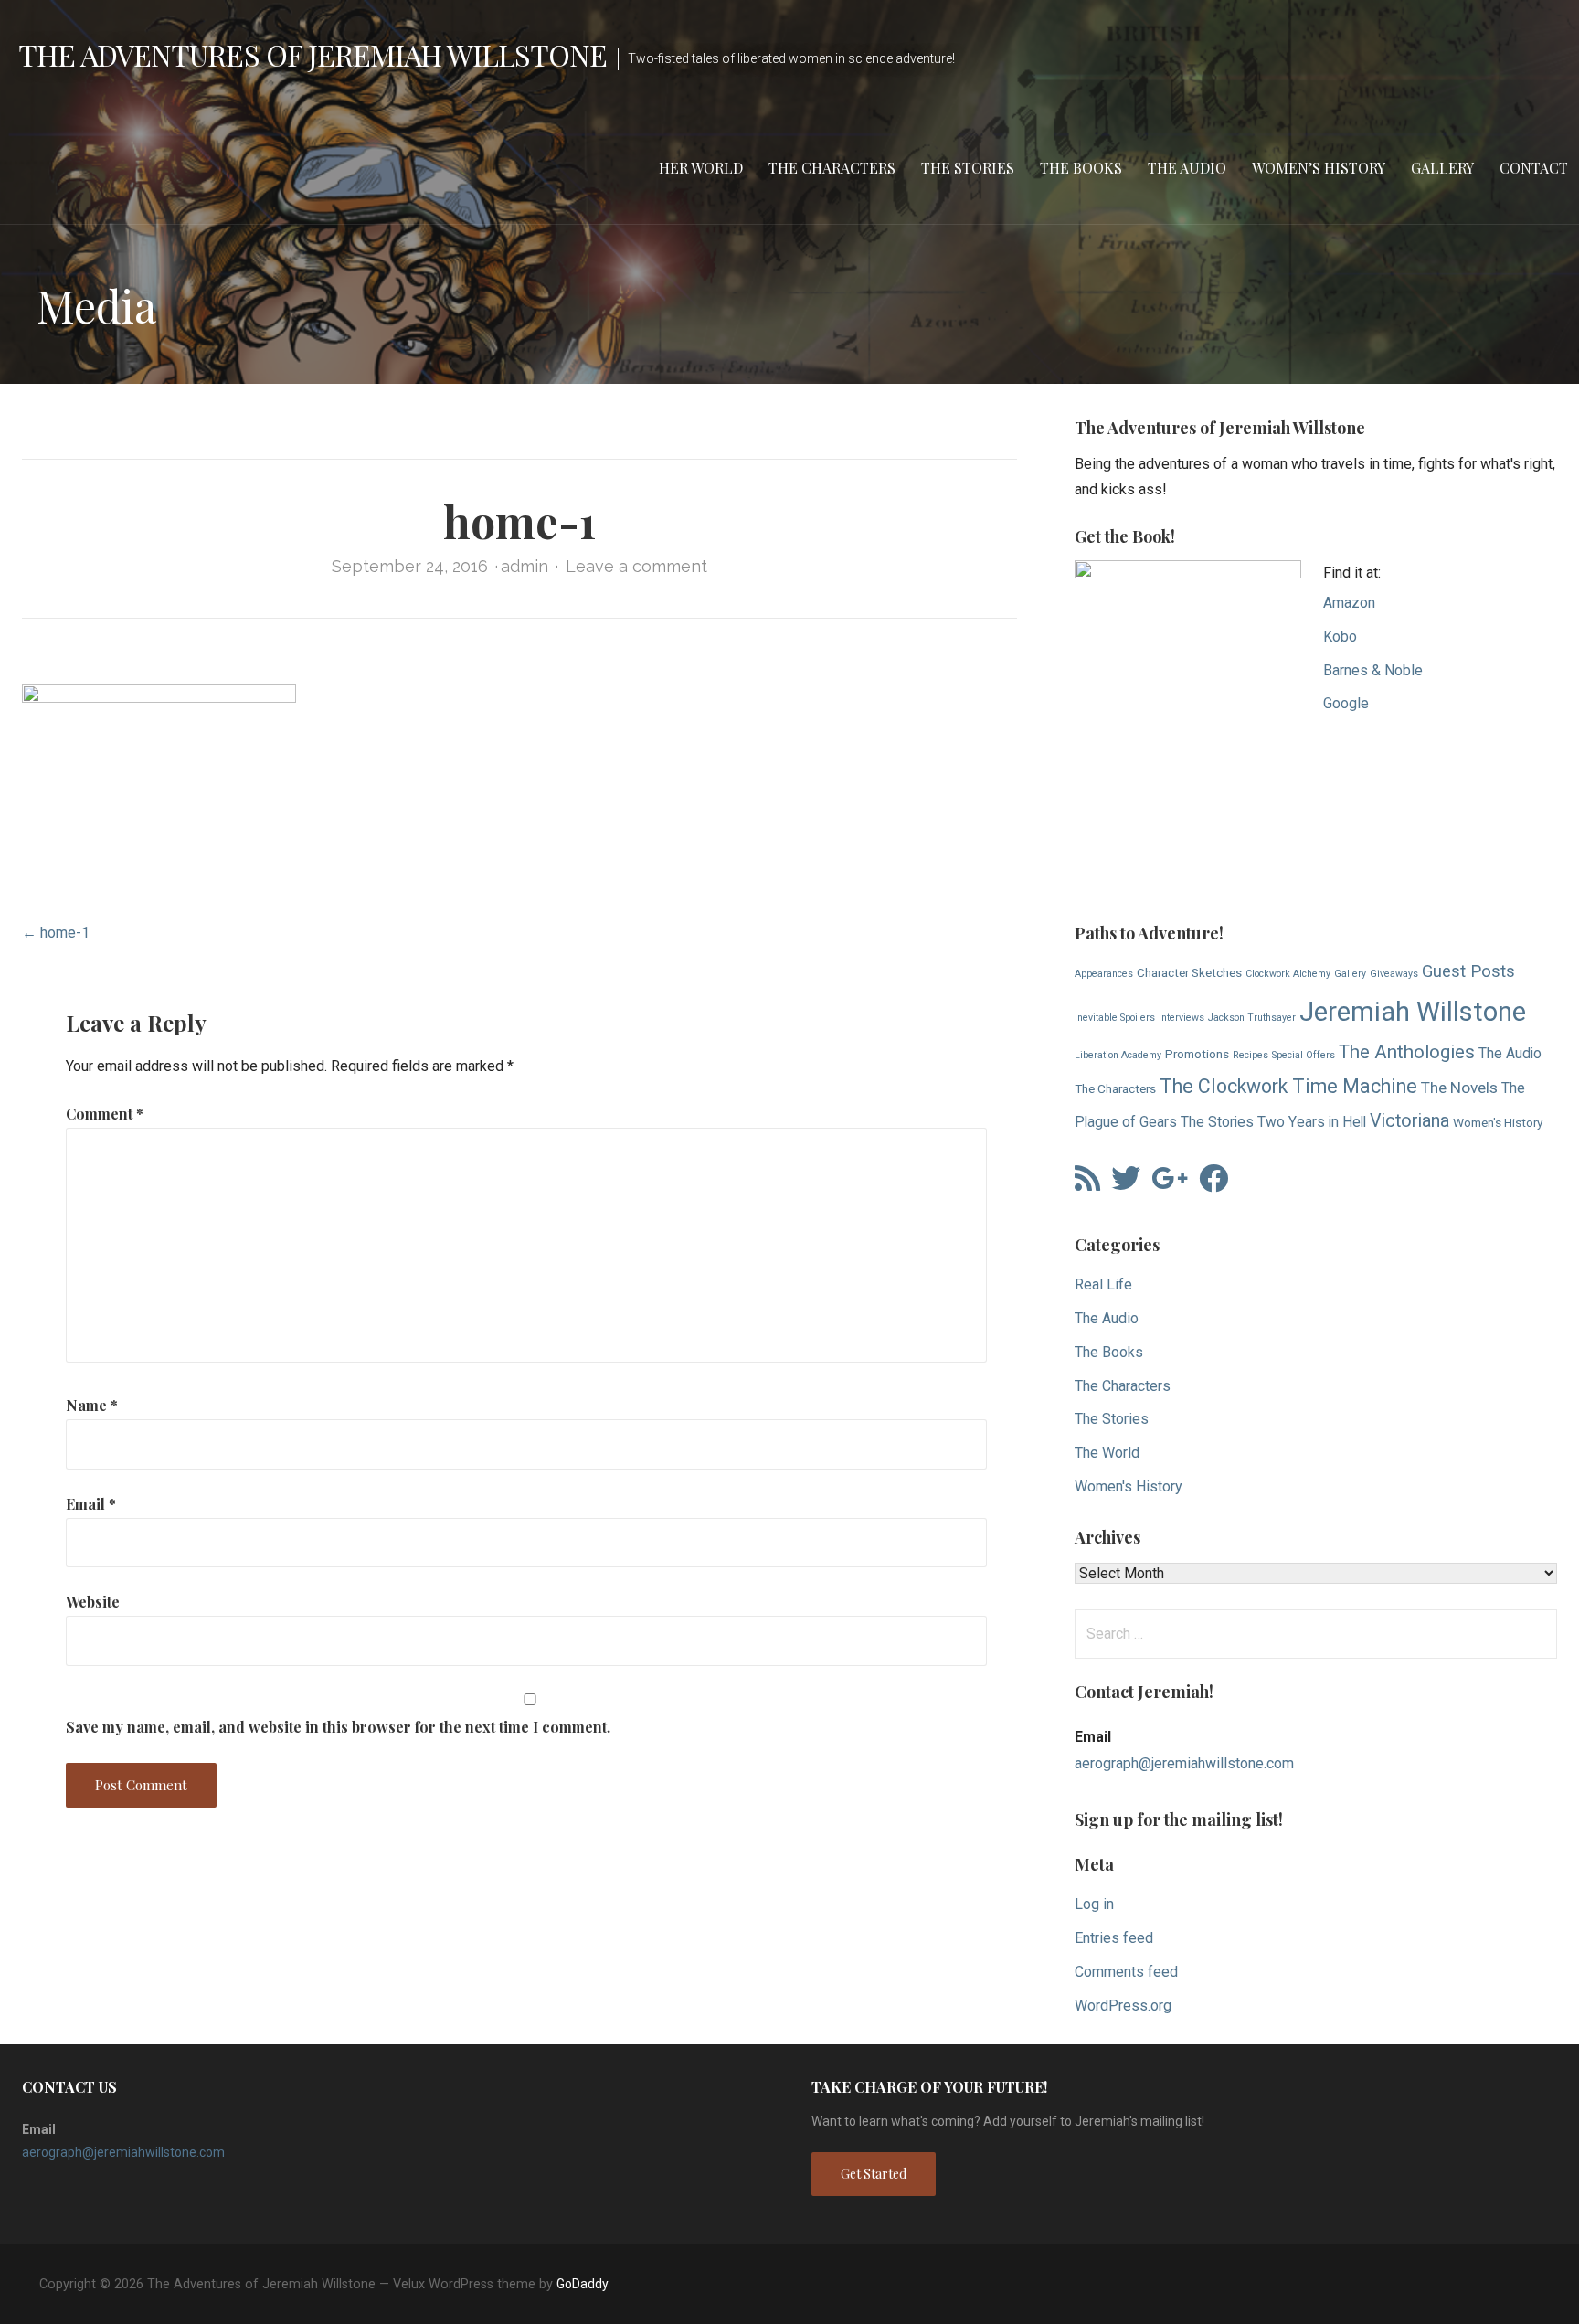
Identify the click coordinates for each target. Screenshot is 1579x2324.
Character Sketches (1189, 972)
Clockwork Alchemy (1288, 974)
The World (1107, 1453)
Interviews (1182, 1018)
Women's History (1498, 1122)
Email (91, 1504)
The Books (1081, 168)
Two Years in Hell (1312, 1122)
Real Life (1103, 1284)
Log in (1094, 1904)
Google (1346, 703)
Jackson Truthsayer (1252, 1018)
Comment (105, 1114)
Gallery (1442, 168)
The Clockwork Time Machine (1288, 1086)
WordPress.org (1123, 2006)
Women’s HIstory (1319, 168)
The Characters (832, 168)
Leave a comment (636, 566)
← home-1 (56, 933)
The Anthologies (1407, 1052)
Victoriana (1409, 1121)
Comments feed (1126, 1972)
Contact (1534, 168)
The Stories (968, 168)
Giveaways (1394, 974)
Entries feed (1114, 1938)
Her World (701, 168)
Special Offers (1303, 1055)
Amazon (1349, 603)
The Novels (1459, 1088)
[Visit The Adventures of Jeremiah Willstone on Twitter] (1126, 1184)
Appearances (1104, 974)
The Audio (1187, 168)
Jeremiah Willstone (1413, 1012)
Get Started (874, 2174)
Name (92, 1405)
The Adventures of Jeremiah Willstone (313, 54)
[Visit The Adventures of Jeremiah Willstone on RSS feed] (1087, 1184)
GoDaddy (583, 2284)
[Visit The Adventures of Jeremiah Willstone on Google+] (1170, 1184)
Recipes (1250, 1055)
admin (525, 566)
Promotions (1197, 1054)
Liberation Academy (1118, 1055)
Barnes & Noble (1373, 670)
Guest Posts (1468, 971)
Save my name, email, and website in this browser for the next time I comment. (338, 1727)
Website (93, 1602)
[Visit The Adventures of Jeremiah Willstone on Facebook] (1213, 1184)
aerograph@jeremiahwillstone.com (1184, 1763)
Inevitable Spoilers (1115, 1018)
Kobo (1340, 637)
